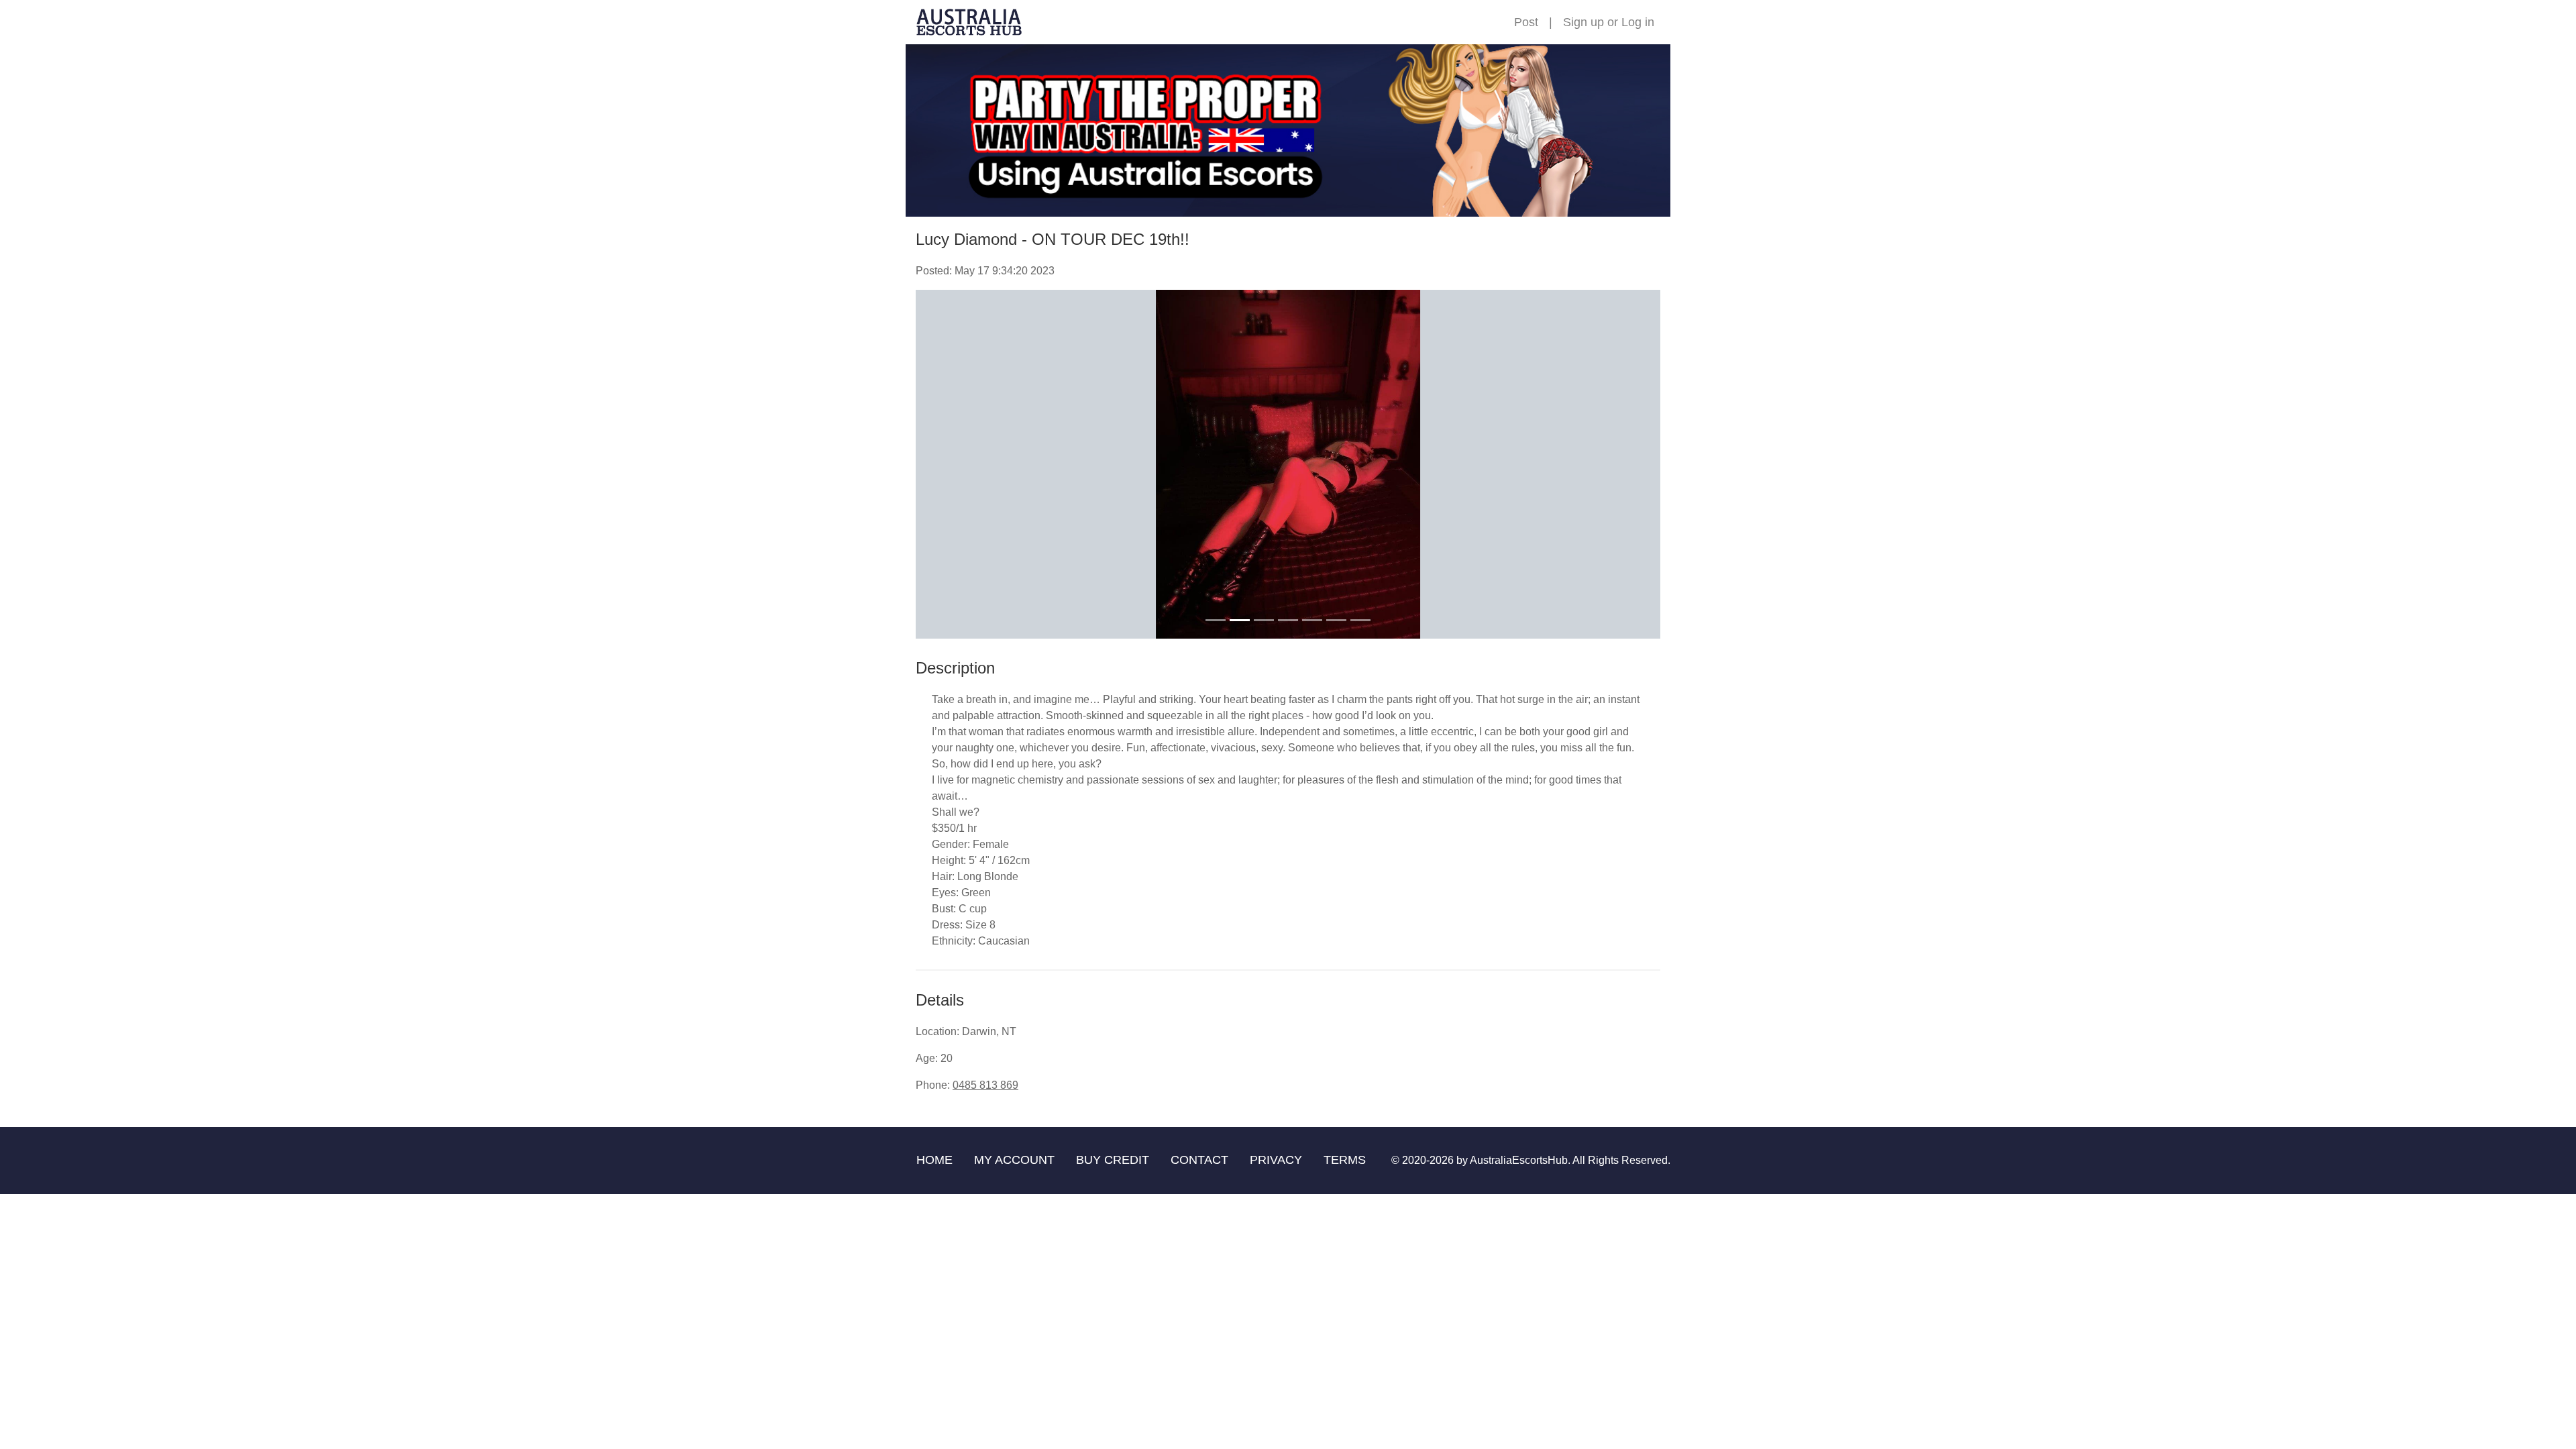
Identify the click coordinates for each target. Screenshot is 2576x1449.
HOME (934, 1160)
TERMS (1345, 1160)
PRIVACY (1276, 1160)
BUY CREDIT (1113, 1160)
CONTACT (1199, 1160)
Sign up (1584, 22)
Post (1526, 22)
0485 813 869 (985, 1085)
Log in (1638, 22)
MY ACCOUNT (1014, 1160)
